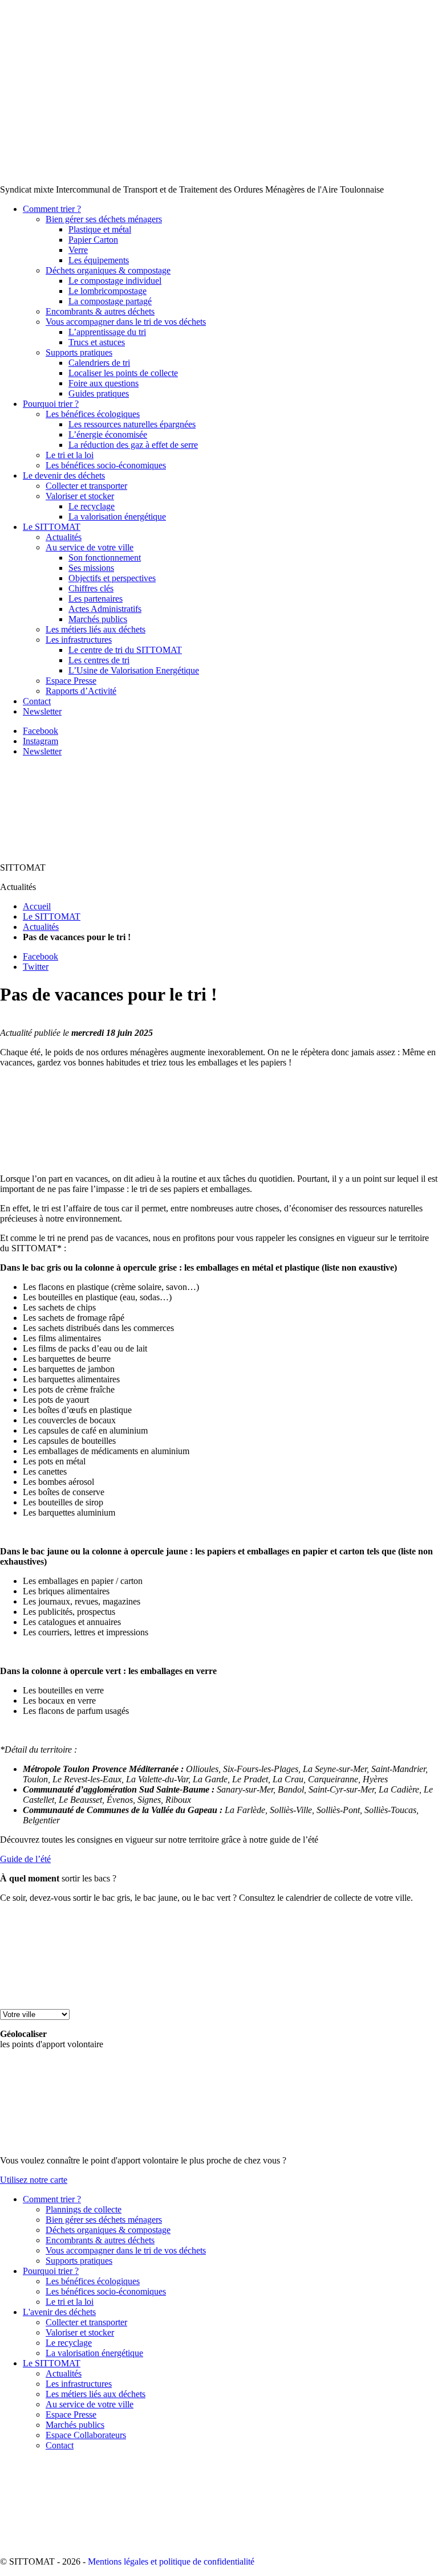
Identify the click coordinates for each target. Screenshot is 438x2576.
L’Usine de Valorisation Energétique (134, 670)
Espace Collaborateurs (86, 2435)
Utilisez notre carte (34, 2180)
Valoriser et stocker (80, 496)
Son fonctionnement (105, 558)
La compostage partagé (110, 301)
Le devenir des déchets (64, 475)
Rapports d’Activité (81, 691)
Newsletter (42, 711)
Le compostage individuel (115, 281)
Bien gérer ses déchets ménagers (104, 219)
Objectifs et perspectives (112, 578)
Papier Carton (93, 240)
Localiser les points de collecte (123, 373)
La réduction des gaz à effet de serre (133, 445)
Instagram (40, 741)
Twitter (36, 967)
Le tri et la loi (70, 455)
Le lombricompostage (108, 291)
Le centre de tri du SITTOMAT (125, 650)
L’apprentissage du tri (107, 332)
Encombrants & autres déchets (100, 311)
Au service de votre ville (90, 547)
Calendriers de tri (99, 363)
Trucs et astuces (97, 342)
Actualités (64, 537)
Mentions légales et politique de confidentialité (171, 2561)
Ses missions (91, 568)
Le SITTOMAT (52, 527)
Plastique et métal (100, 229)
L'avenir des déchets (59, 2312)
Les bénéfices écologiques (93, 414)
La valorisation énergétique (117, 517)
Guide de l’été (25, 1859)
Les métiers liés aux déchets (96, 629)
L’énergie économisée (108, 434)
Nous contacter (353, 10)
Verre (78, 250)
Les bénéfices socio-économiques (106, 465)
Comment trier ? (52, 209)
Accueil (37, 906)
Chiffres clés (91, 588)
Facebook (40, 731)
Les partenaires (96, 599)
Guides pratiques (99, 393)
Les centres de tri (99, 660)
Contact (37, 701)
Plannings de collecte (84, 2209)
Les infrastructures (79, 640)
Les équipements (99, 260)
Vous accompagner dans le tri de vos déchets (126, 322)
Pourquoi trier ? (51, 404)
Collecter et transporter (86, 486)
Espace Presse (71, 681)
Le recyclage (92, 506)
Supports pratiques (79, 352)
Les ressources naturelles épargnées (132, 424)
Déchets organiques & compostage (108, 270)
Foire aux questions (104, 383)
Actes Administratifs (105, 609)
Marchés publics (98, 619)
